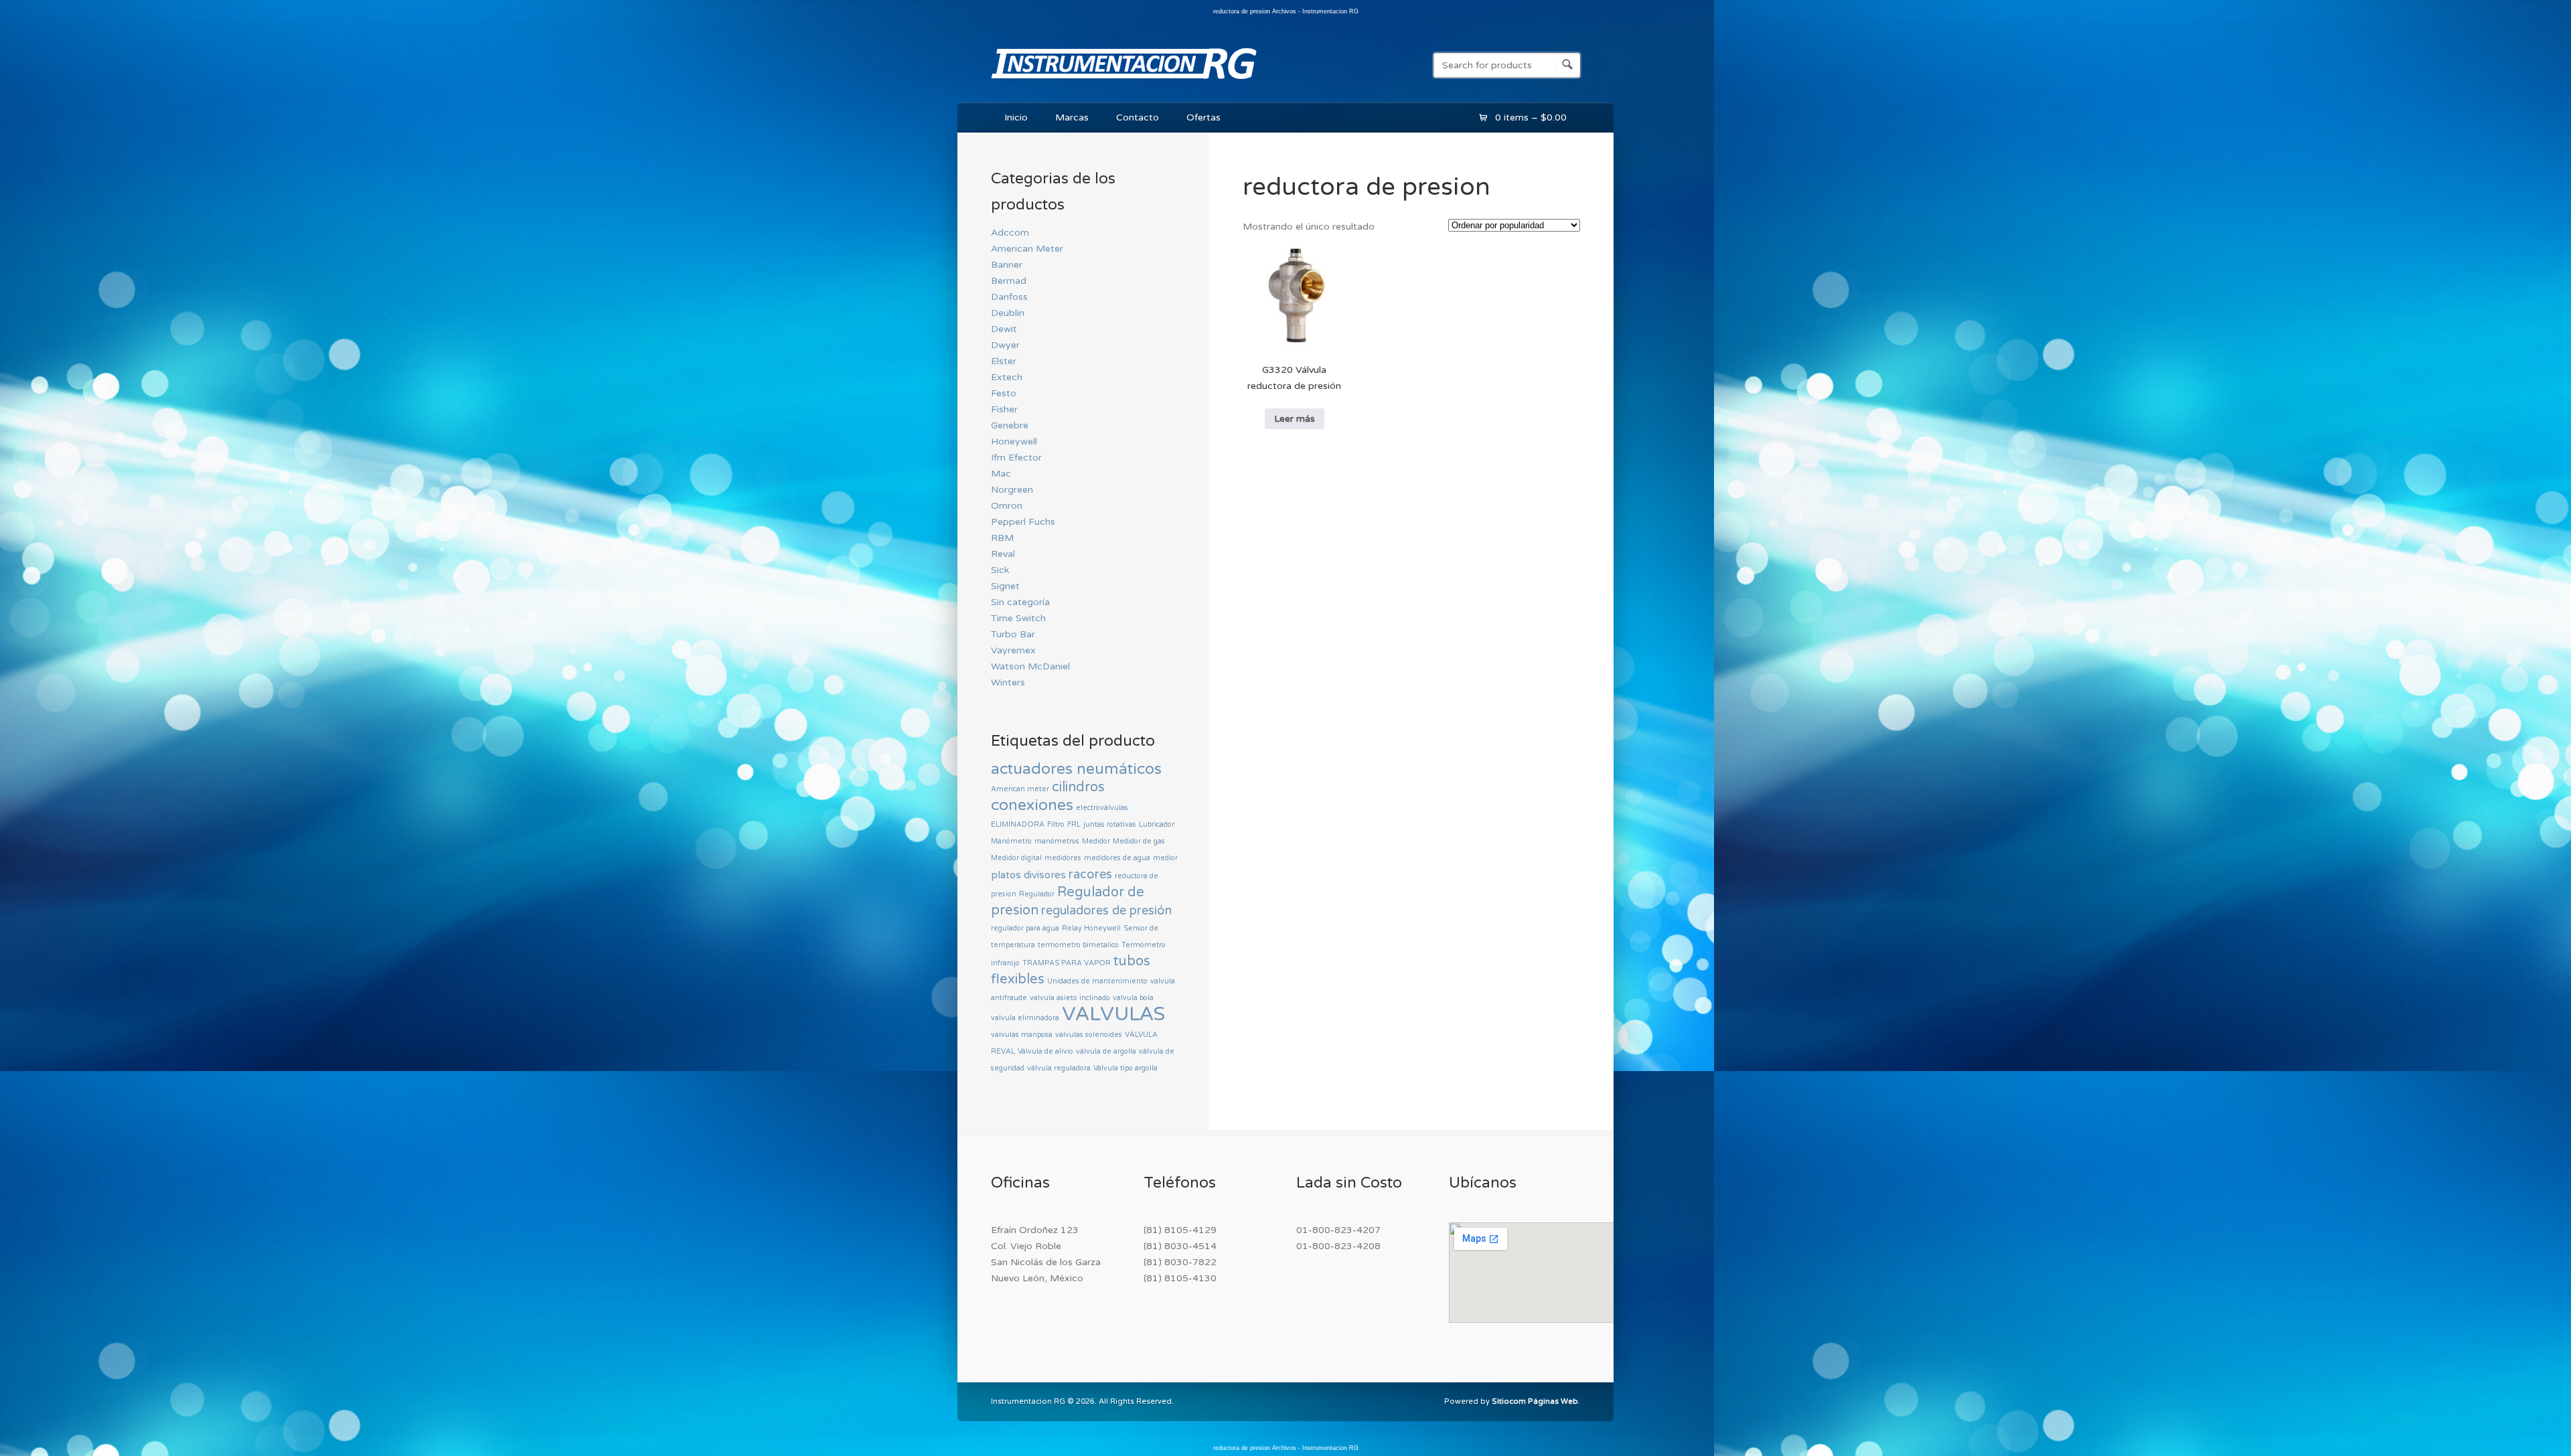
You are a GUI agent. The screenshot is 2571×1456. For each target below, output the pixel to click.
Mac (1001, 474)
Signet (1005, 586)
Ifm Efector (1016, 458)
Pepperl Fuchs (1023, 522)
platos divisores (1028, 875)
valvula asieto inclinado (1070, 998)
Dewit (1004, 329)
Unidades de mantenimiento (1097, 981)
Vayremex (1013, 650)
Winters (1008, 682)
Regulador (1037, 894)
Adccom (1010, 233)
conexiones (1032, 805)
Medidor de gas (1139, 841)
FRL (1074, 824)
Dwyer (1005, 345)
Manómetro (1011, 841)
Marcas (1072, 117)
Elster (1004, 361)
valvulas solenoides (1089, 1035)
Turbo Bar (1013, 634)
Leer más (1295, 419)
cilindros (1078, 787)
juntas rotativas (1110, 824)
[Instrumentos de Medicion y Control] (1124, 82)
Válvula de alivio (1045, 1051)
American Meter (1027, 249)
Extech (1007, 377)
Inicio (1016, 117)
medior (1165, 858)
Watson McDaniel (1030, 666)
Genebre (1010, 425)
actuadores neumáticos (1076, 769)
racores (1090, 874)
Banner (1007, 265)
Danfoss (1009, 297)
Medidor (1096, 841)
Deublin (1008, 313)
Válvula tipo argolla (1125, 1068)
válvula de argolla (1106, 1051)
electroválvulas (1102, 808)
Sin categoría (1020, 602)
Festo (1004, 393)
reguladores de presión (1106, 910)
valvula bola (1133, 998)
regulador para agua (1025, 928)
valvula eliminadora (1025, 1018)
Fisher (1004, 409)
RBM (1002, 538)
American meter (1020, 789)
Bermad (1009, 281)
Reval (1003, 554)
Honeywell (1014, 441)
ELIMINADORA (1018, 824)
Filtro (1056, 824)
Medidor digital (1016, 858)
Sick (1000, 570)
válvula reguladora (1059, 1068)
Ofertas (1203, 117)
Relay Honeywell (1091, 928)
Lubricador (1157, 824)
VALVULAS (1113, 1014)
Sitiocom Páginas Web (1535, 1401)
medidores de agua (1117, 858)
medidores (1063, 858)
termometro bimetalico (1078, 945)
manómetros (1057, 841)
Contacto (1138, 117)
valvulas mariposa (1022, 1035)
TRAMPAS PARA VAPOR (1067, 963)
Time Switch (1018, 618)
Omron (1007, 506)
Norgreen (1012, 490)
